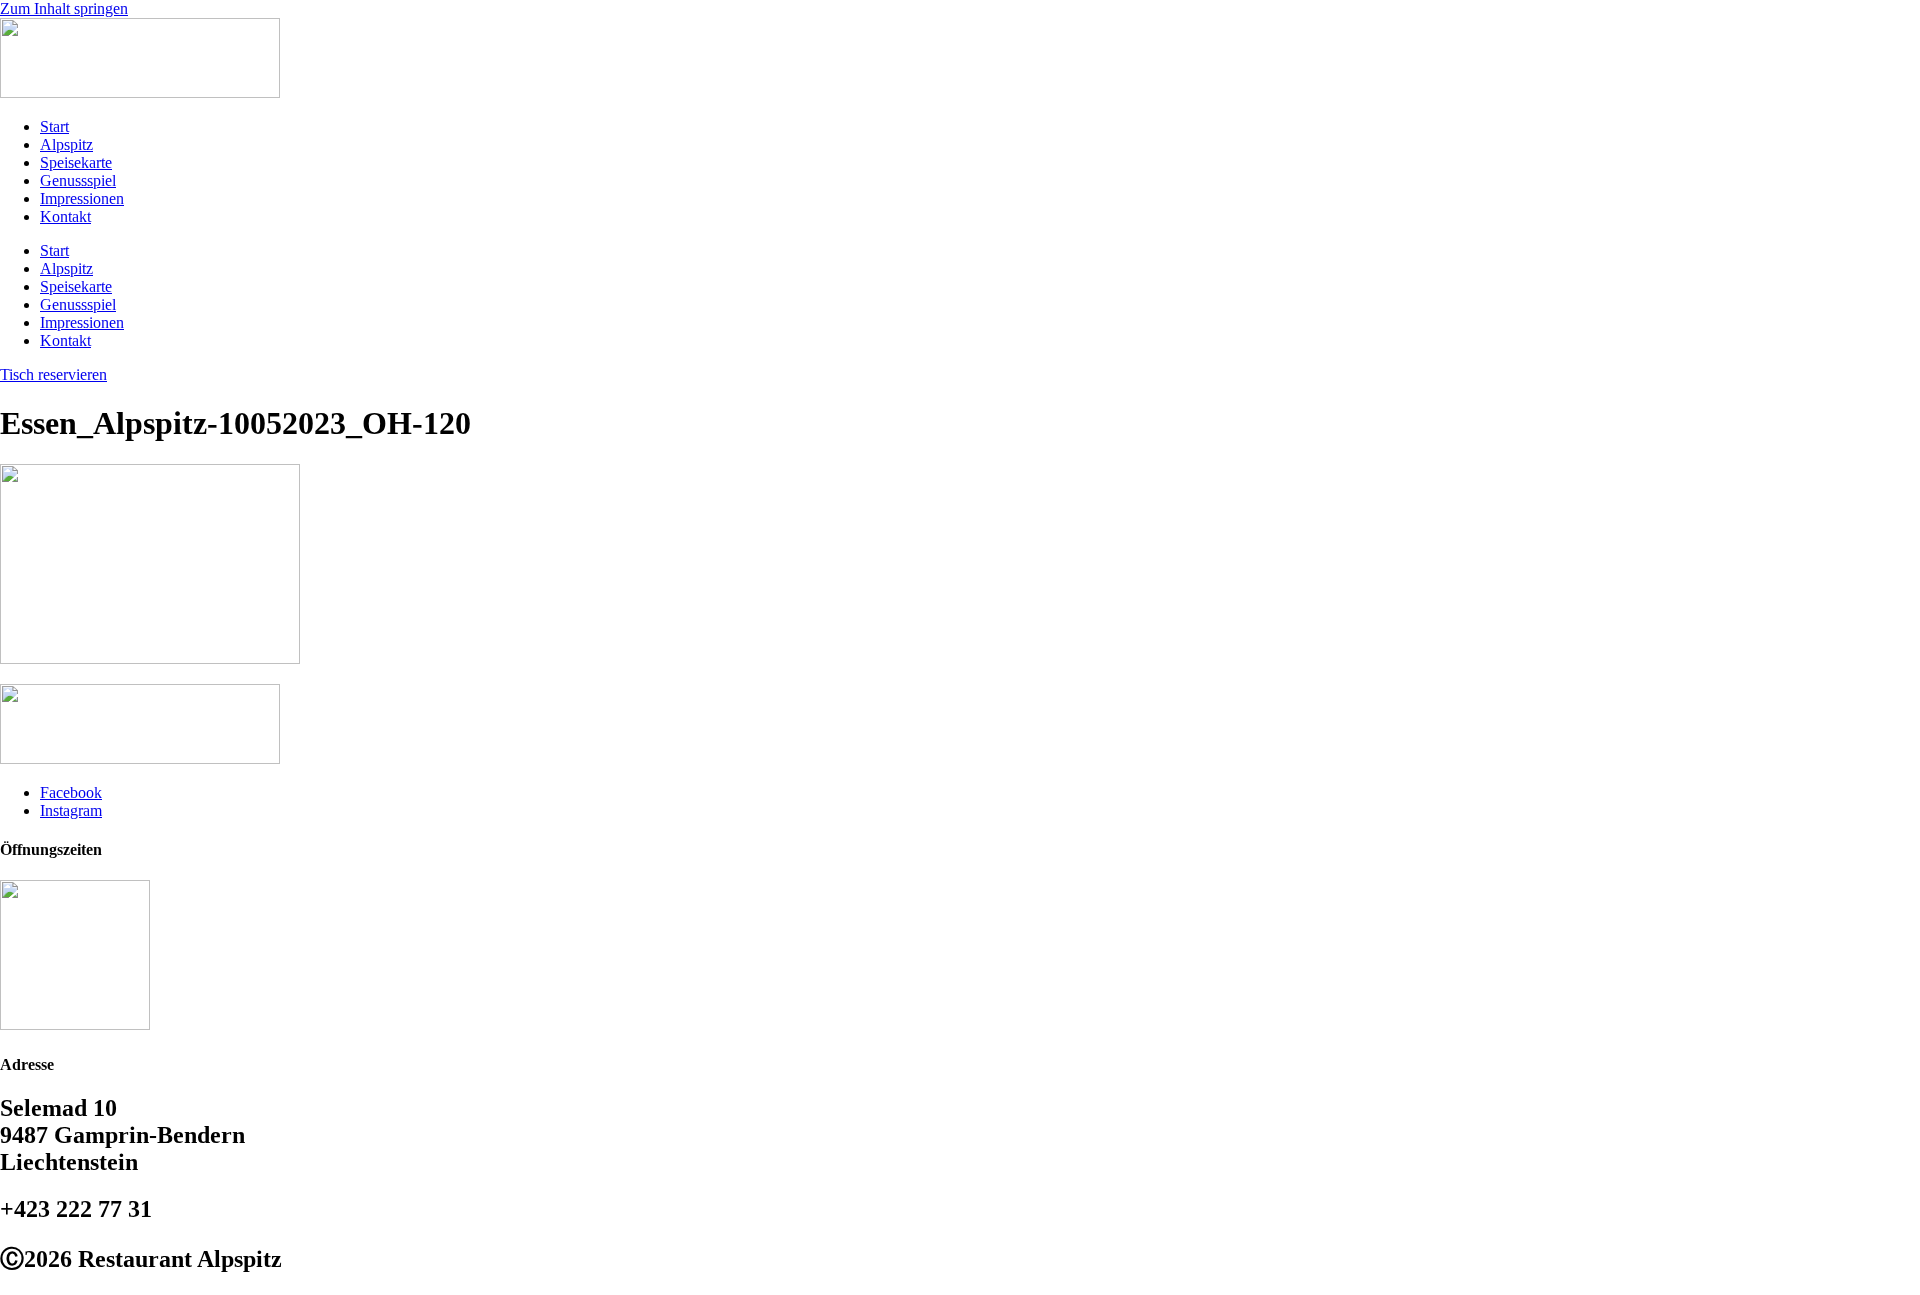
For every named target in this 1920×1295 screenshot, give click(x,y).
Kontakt (65, 216)
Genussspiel (78, 180)
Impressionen (82, 198)
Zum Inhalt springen (64, 8)
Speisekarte (76, 162)
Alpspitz (66, 144)
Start (54, 126)
